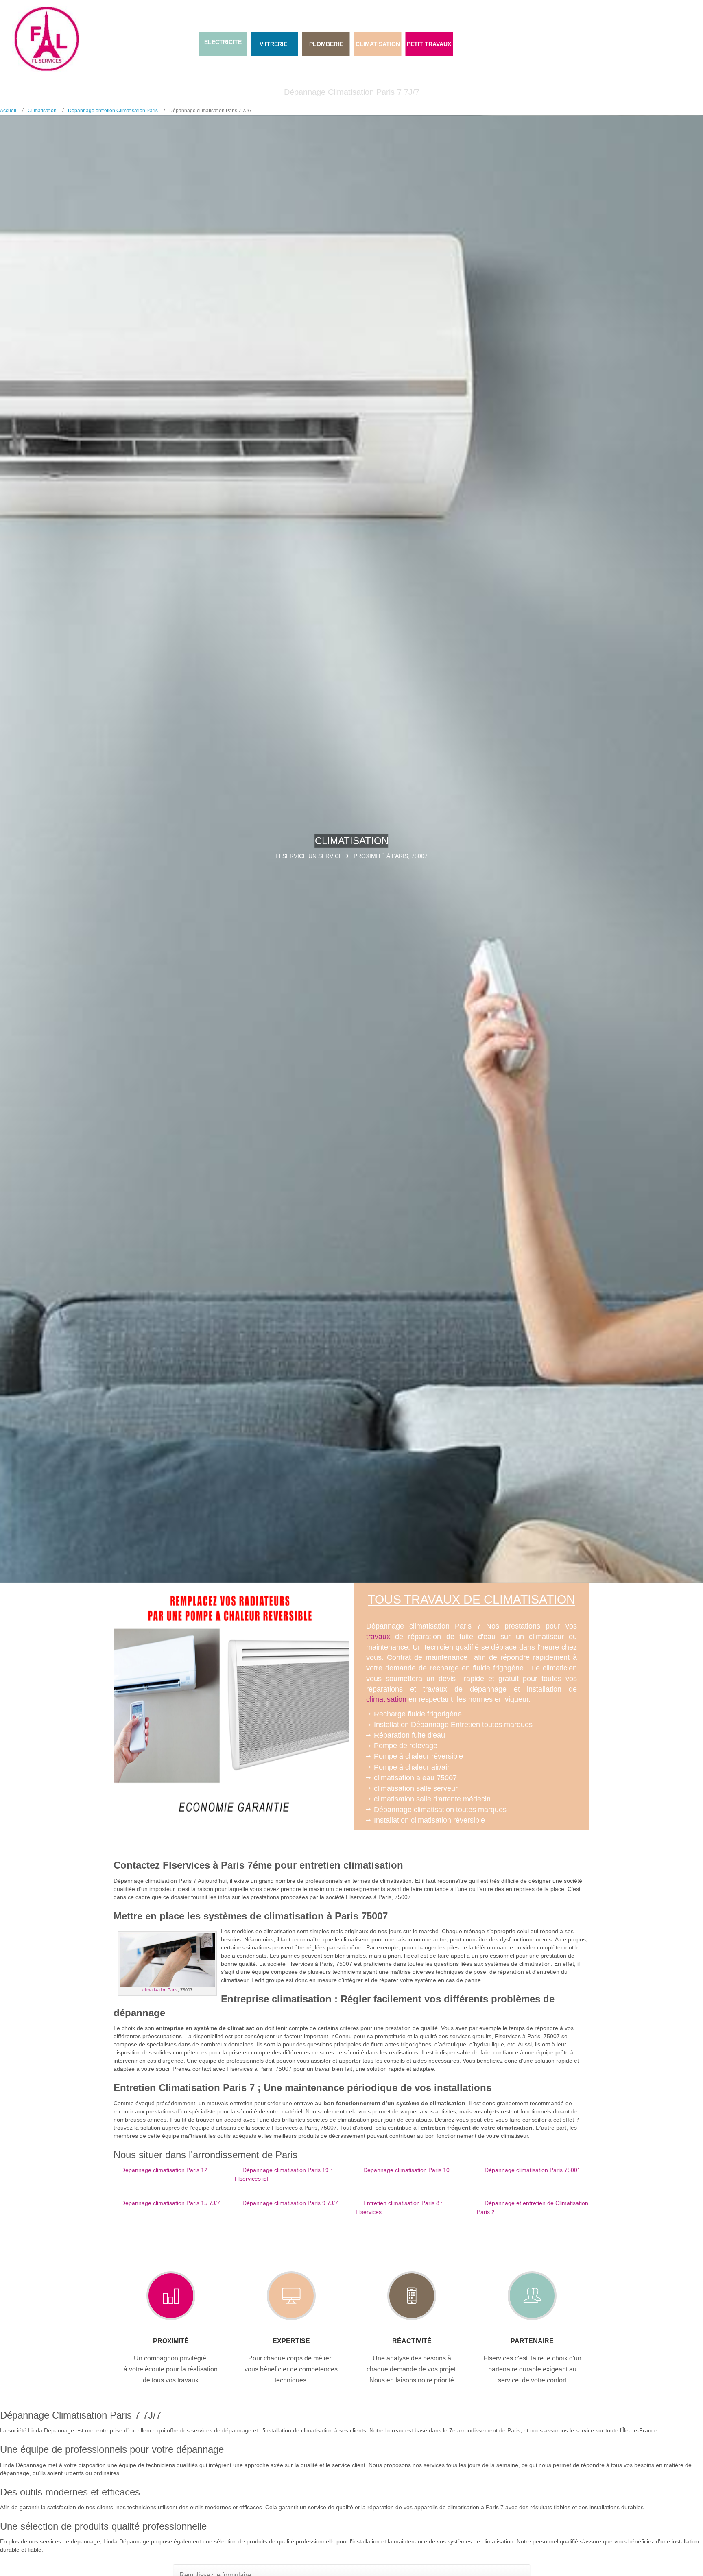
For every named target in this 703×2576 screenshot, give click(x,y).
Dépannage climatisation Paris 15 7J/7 (171, 2203)
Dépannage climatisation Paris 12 (164, 2170)
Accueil (8, 111)
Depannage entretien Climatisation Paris (113, 111)
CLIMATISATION (378, 44)
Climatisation (42, 111)
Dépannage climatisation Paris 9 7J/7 (290, 2203)
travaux (378, 1637)
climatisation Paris (160, 1990)
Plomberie (326, 44)
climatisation (386, 1699)
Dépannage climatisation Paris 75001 (533, 2170)
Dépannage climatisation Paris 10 (406, 2170)
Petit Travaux (429, 44)
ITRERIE (276, 44)
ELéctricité (223, 42)
